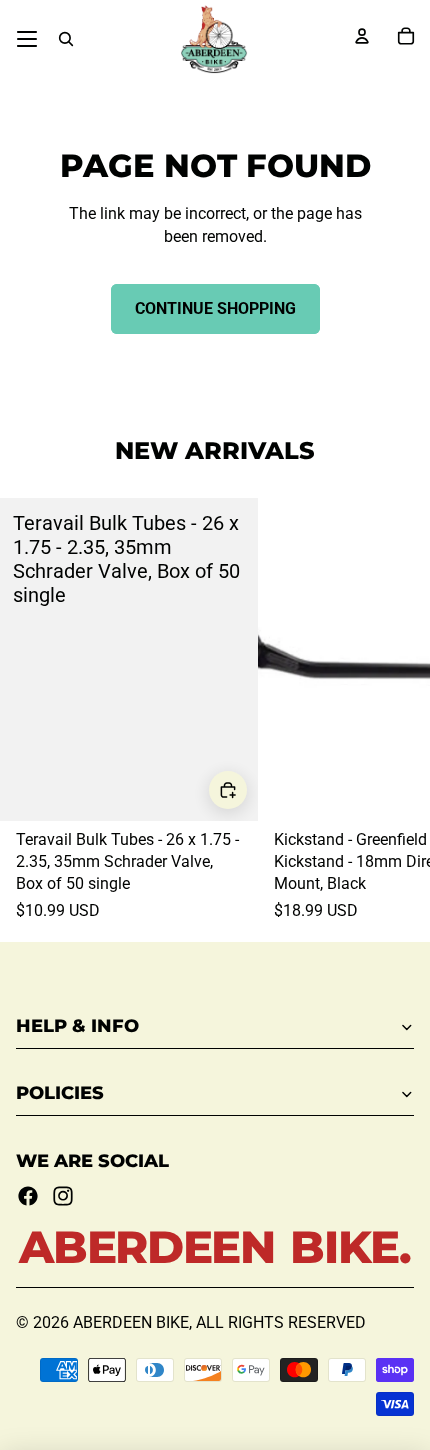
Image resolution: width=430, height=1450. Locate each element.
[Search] (66, 39)
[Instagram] (63, 1196)
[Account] (362, 36)
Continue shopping (215, 308)
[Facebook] (28, 1196)
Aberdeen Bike (131, 1322)
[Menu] (27, 39)
